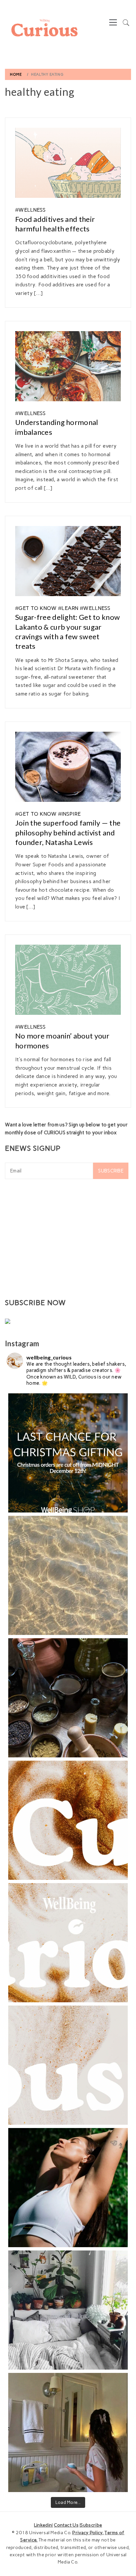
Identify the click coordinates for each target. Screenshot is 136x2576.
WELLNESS (32, 210)
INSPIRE (71, 814)
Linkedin (43, 2525)
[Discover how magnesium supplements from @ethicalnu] (68, 2188)
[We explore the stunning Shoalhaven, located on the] (68, 1575)
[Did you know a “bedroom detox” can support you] (68, 2310)
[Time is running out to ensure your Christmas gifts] (68, 1453)
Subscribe (111, 1171)
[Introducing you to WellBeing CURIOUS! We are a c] (68, 1820)
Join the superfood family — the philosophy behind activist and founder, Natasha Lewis (68, 832)
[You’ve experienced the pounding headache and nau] (68, 2432)
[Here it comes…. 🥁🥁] (68, 1943)
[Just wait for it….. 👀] (68, 2065)
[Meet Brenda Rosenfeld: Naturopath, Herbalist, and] (68, 1698)
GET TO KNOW (37, 608)
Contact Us (66, 2525)
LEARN (70, 608)
